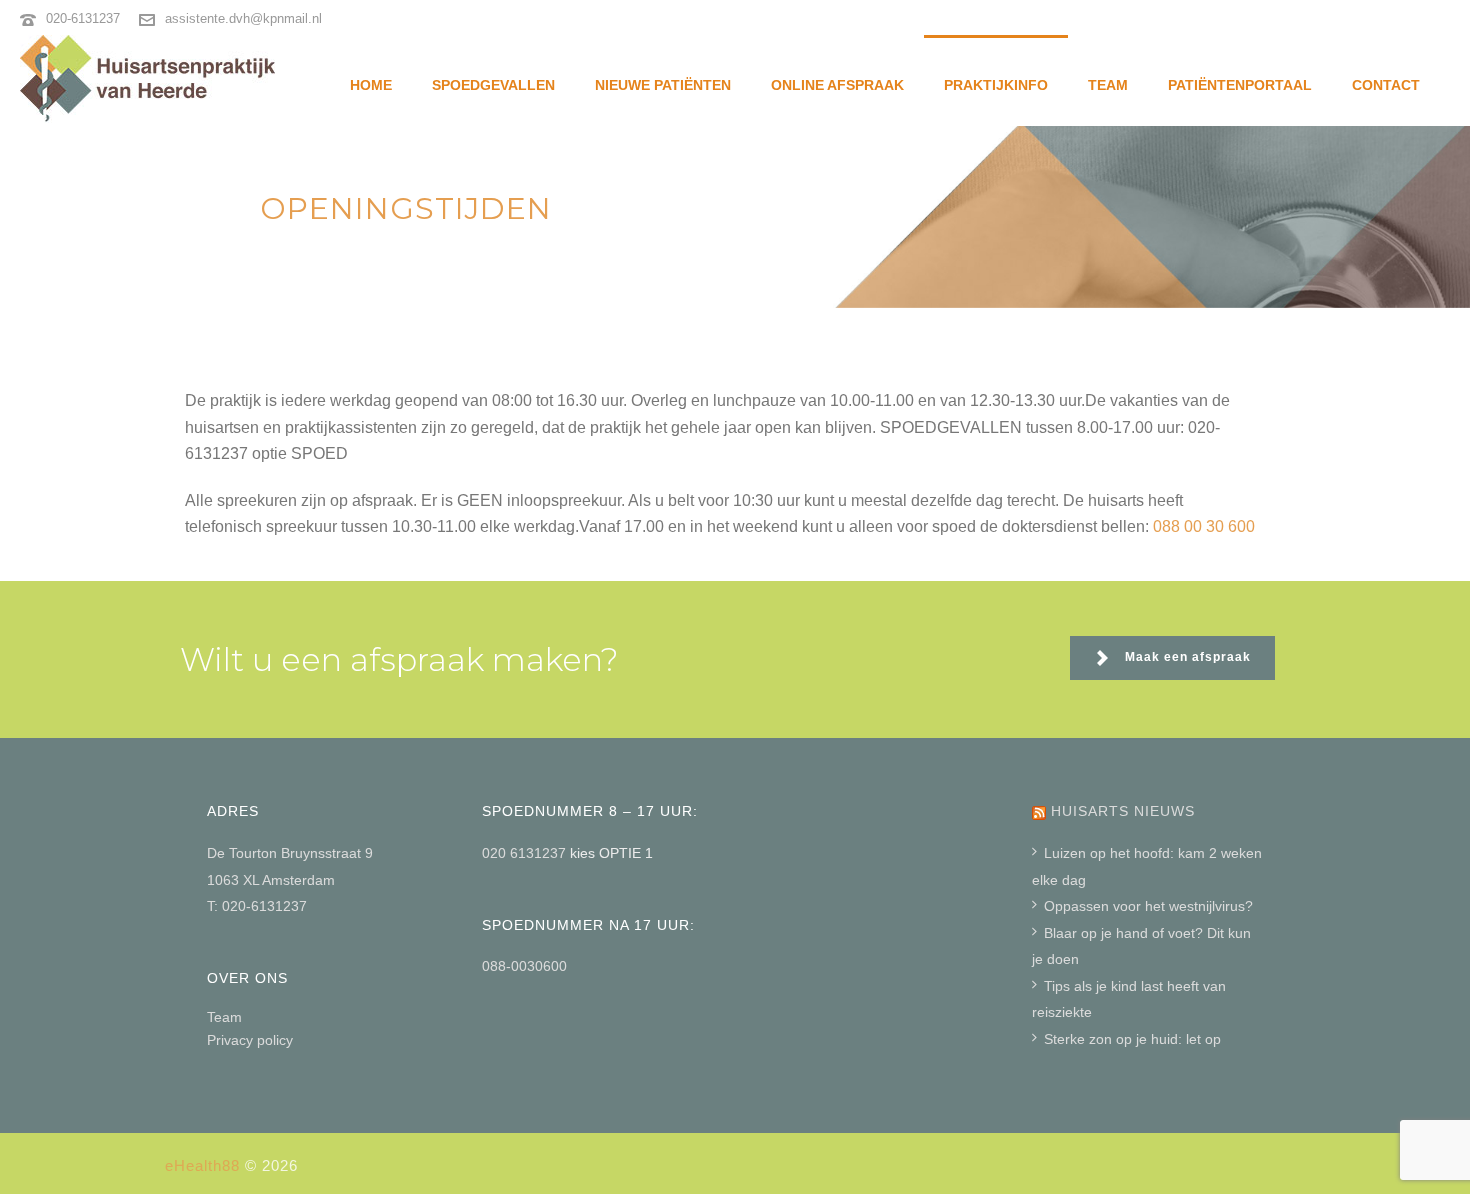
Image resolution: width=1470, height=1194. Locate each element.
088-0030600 (524, 966)
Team (1108, 85)
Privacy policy (250, 1040)
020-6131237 (83, 18)
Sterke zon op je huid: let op (1132, 1039)
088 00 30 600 (1204, 526)
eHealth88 (202, 1165)
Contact (1386, 85)
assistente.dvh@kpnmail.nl (243, 18)
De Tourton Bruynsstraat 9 (290, 853)
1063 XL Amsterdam (271, 880)
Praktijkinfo (996, 85)
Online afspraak (837, 85)
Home (371, 85)
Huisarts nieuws (1123, 811)
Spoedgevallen (493, 85)
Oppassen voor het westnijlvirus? (1148, 906)
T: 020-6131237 (257, 906)
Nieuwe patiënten (663, 85)
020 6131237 (526, 853)
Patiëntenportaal (1240, 85)
